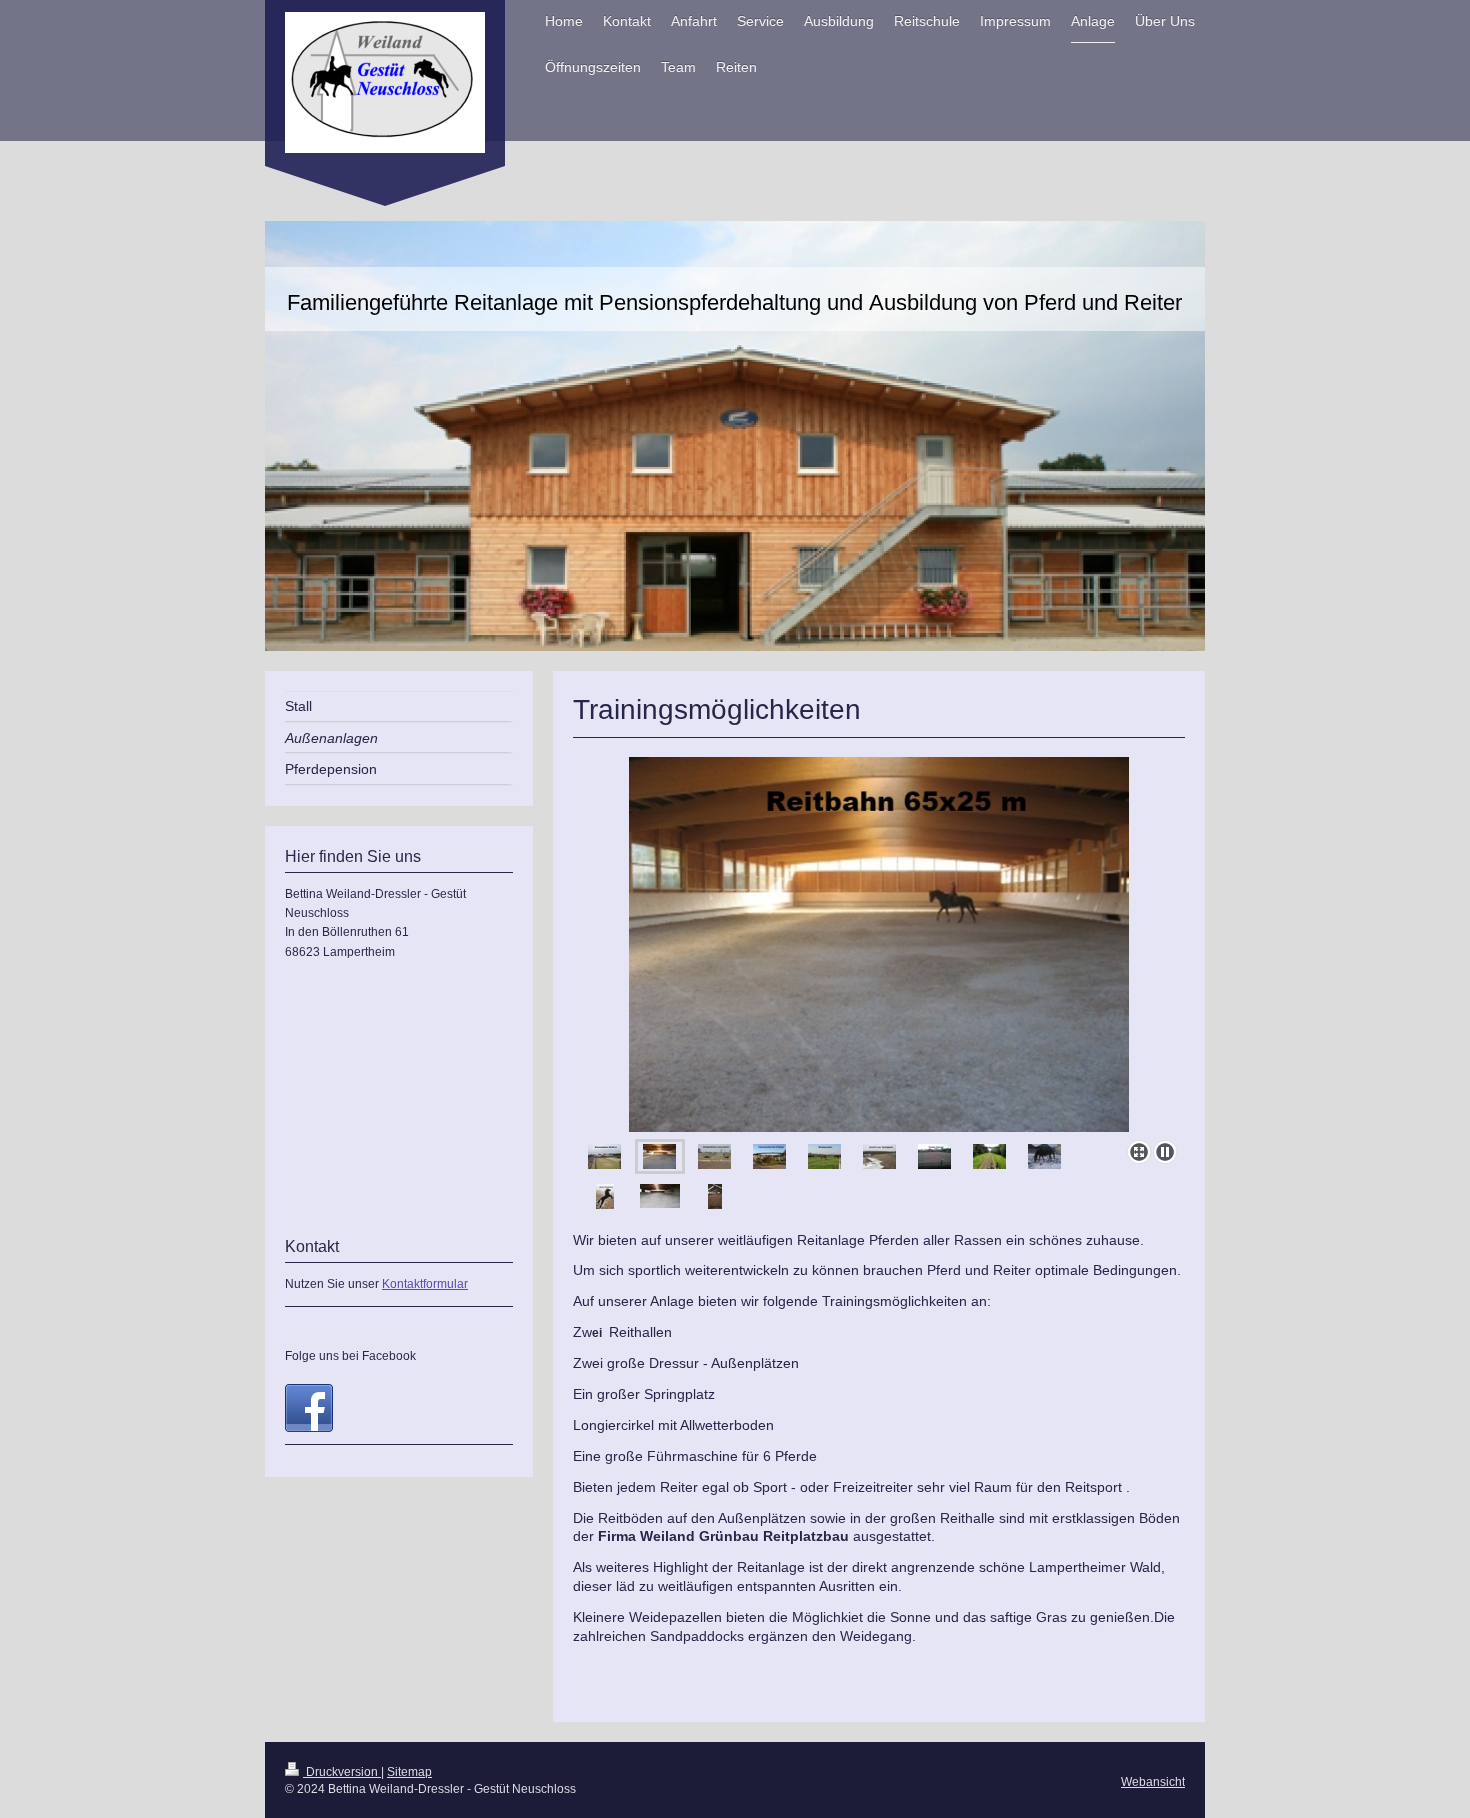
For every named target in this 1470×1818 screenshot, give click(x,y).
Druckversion (342, 1772)
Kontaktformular (425, 1284)
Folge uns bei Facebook (350, 1356)
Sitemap (409, 1772)
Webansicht (1153, 1782)
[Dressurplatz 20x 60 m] (934, 1156)
